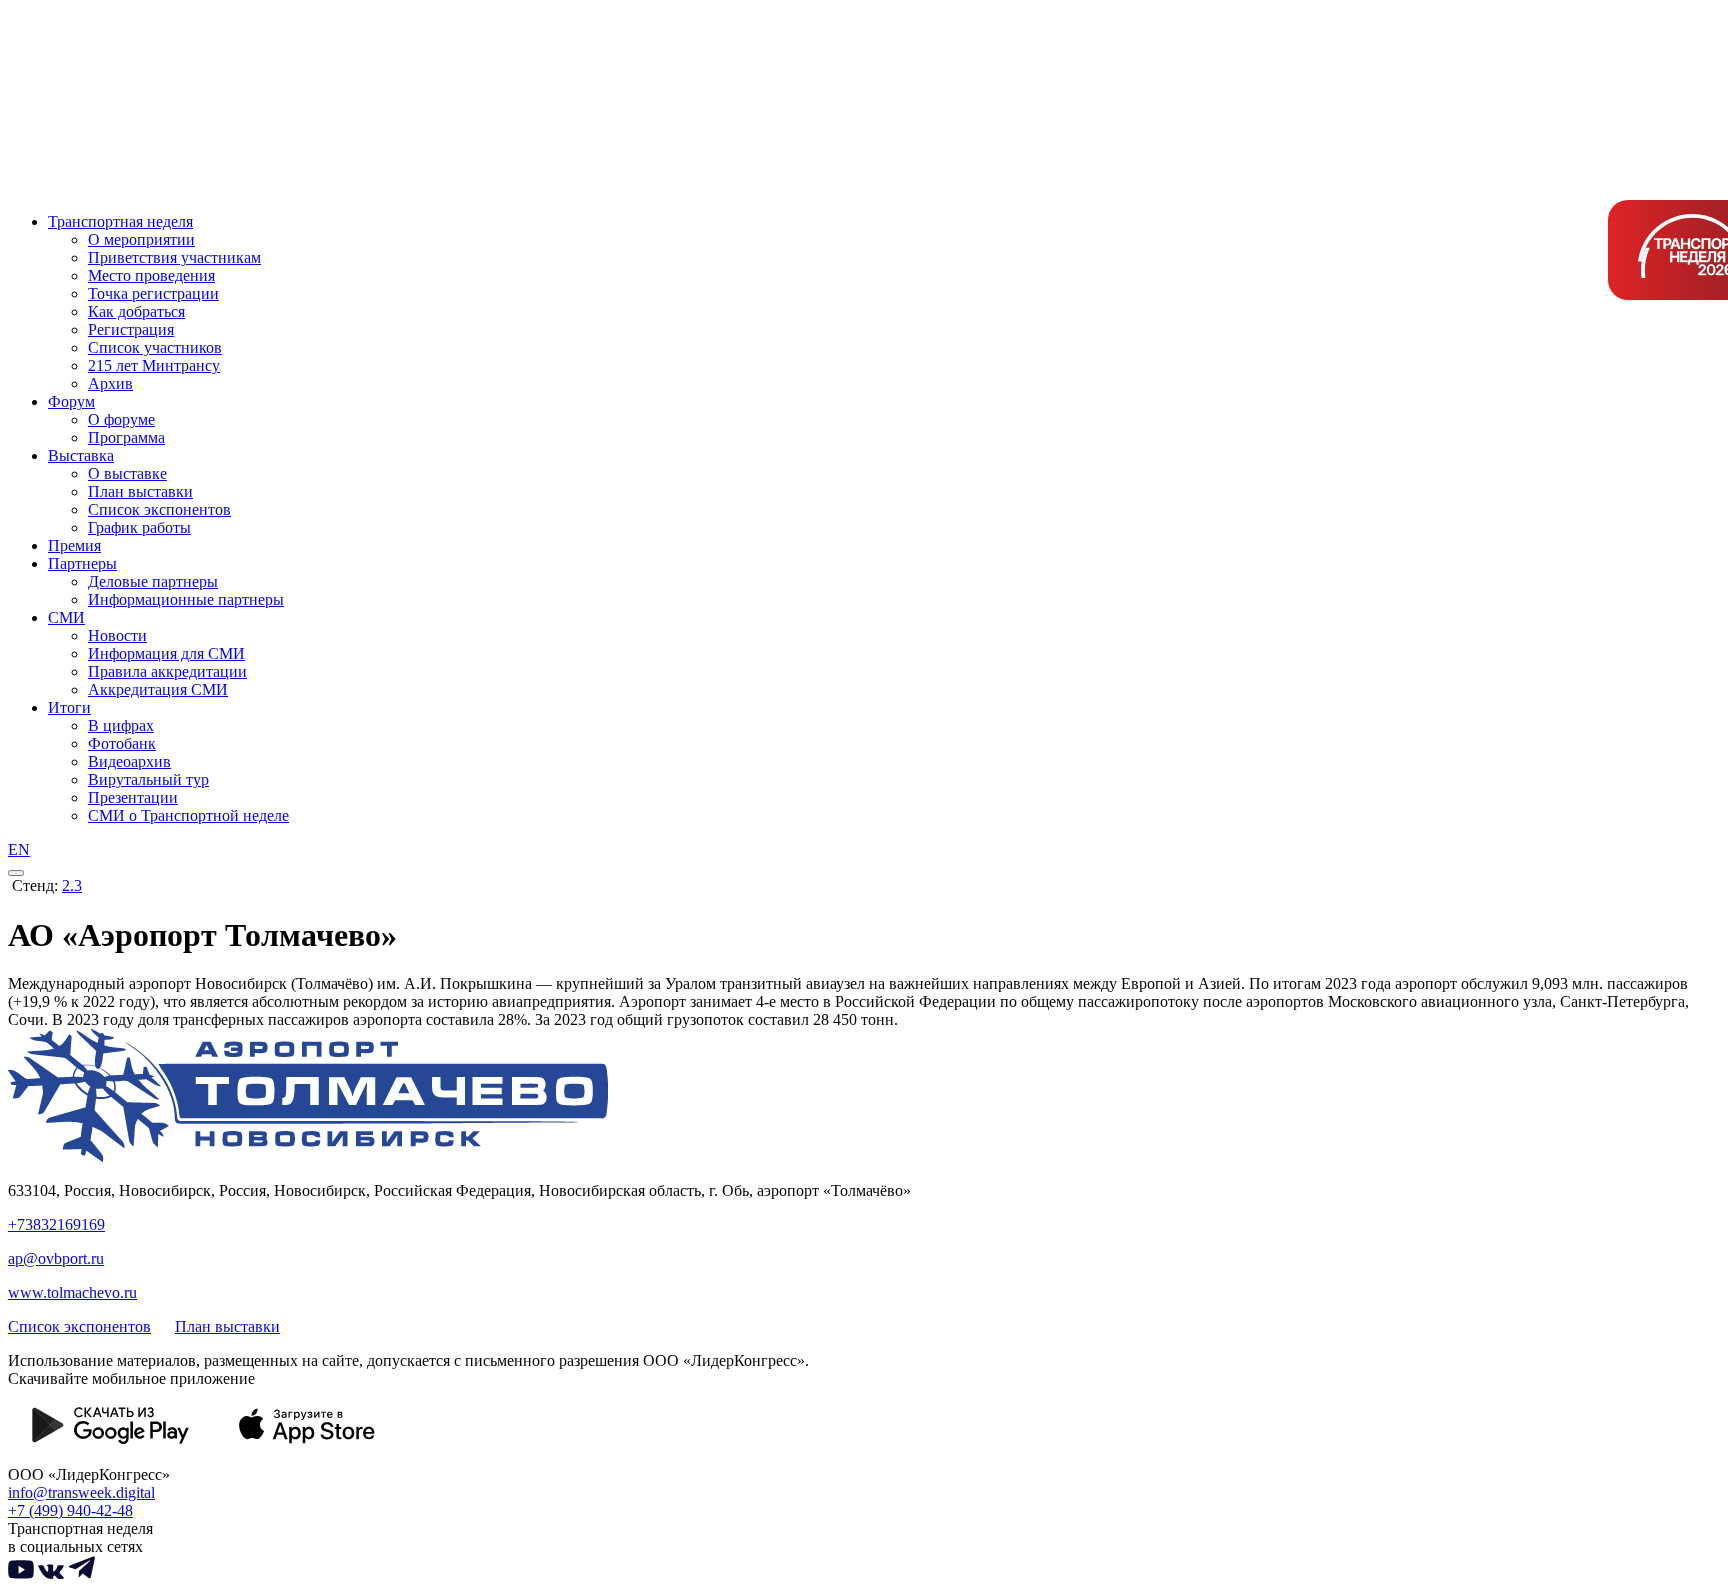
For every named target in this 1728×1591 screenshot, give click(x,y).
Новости (117, 635)
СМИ (66, 617)
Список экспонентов (159, 509)
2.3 (72, 885)
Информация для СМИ (166, 653)
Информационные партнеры (186, 599)
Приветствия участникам (174, 257)
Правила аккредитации (167, 671)
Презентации (133, 797)
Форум (71, 401)
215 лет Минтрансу (154, 365)
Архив (110, 383)
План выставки (140, 491)
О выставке (127, 473)
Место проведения (151, 275)
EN (19, 849)
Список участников (155, 347)
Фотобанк (122, 743)
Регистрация (131, 329)
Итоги (69, 707)
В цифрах (121, 725)
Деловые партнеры (153, 581)
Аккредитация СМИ (158, 689)
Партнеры (82, 563)
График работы (139, 527)
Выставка (81, 455)
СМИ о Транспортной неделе (188, 815)
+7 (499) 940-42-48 (70, 1510)
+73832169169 (56, 1224)
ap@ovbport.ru (56, 1258)
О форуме (121, 419)
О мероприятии (141, 239)
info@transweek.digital (81, 1492)
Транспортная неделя (120, 221)
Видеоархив (129, 761)
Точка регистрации (153, 293)
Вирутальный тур (148, 779)
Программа (126, 437)
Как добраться (136, 311)
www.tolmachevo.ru (72, 1292)
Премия (74, 545)
